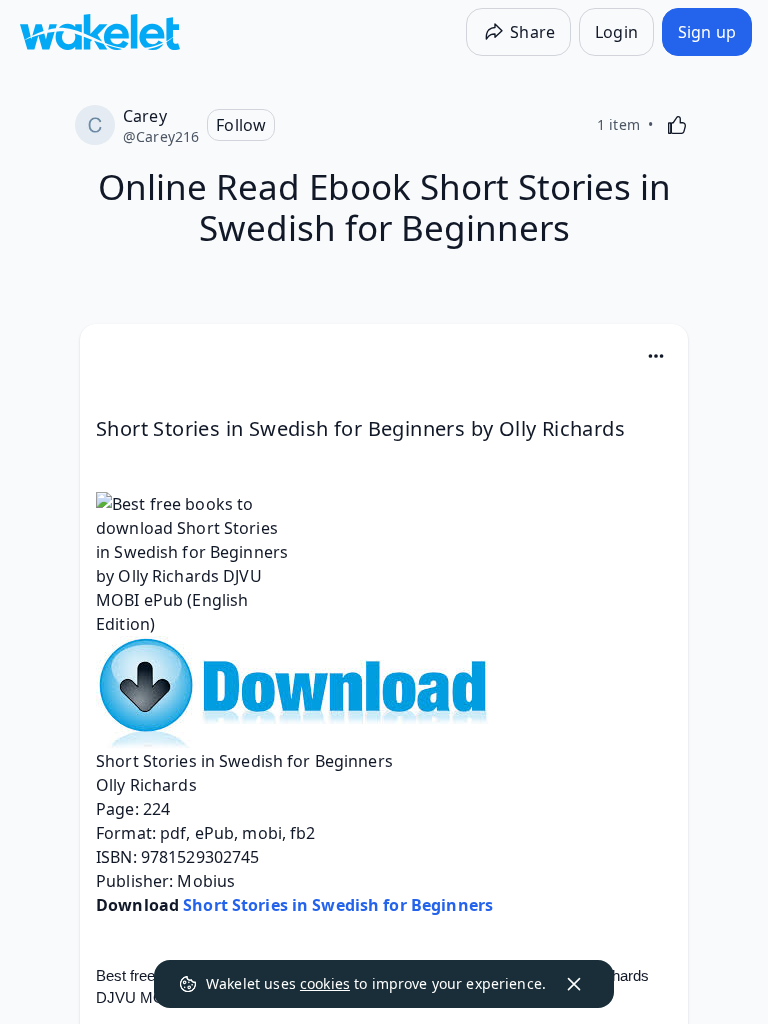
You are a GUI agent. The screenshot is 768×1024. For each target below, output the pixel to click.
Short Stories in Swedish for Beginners (338, 905)
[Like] (677, 125)
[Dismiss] (574, 984)
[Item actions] (656, 356)
